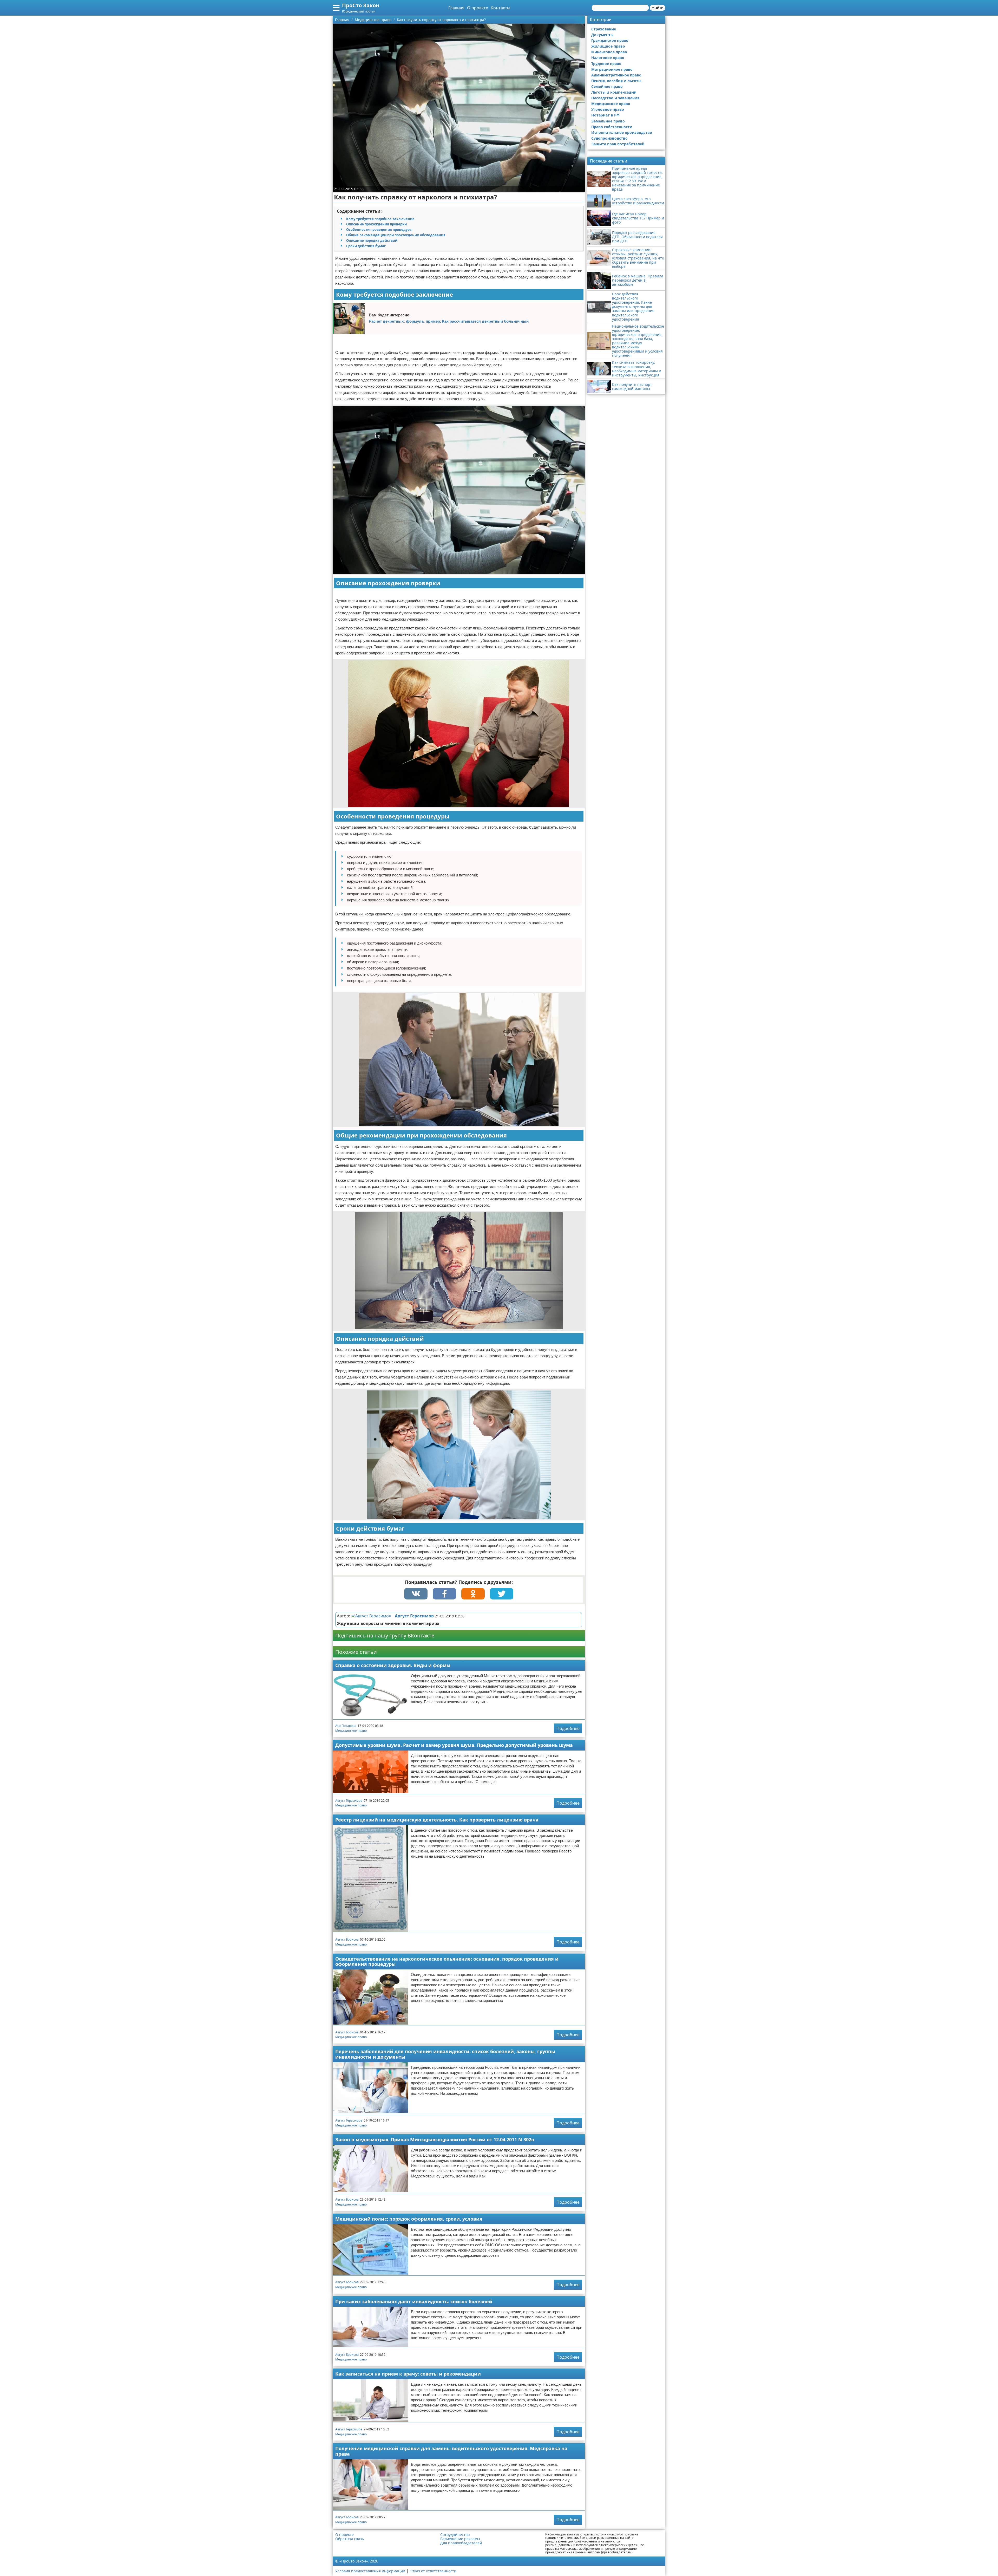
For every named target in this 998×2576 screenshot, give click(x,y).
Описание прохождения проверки (376, 224)
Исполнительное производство (622, 132)
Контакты (500, 8)
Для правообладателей (461, 2543)
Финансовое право (609, 52)
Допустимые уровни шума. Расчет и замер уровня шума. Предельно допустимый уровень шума (454, 1745)
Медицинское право (351, 1731)
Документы (602, 35)
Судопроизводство (609, 138)
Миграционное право (612, 69)
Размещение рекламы (460, 2539)
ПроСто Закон (361, 5)
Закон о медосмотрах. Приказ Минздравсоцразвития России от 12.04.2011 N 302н (435, 2139)
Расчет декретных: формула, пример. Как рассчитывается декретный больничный (449, 321)
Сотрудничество (455, 2535)
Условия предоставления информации (370, 2571)
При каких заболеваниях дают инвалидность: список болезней (414, 2301)
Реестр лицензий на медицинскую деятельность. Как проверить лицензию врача (437, 1820)
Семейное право (607, 86)
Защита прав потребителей (618, 144)
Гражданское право (610, 40)
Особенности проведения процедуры (379, 230)
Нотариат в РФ (605, 115)
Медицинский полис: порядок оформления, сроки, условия (409, 2219)
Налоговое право (608, 58)
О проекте (478, 8)
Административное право (616, 75)
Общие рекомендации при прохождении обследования (396, 235)
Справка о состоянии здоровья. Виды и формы (393, 1665)
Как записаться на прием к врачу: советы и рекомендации (408, 2374)
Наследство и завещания (615, 98)
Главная (456, 8)
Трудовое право (606, 64)
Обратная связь (350, 2539)
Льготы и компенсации (614, 92)
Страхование (604, 29)
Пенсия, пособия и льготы (616, 81)
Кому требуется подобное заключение (380, 219)
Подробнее (568, 1728)
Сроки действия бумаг (366, 246)
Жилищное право (608, 46)
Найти (658, 8)
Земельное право (608, 121)
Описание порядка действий (372, 240)
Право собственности (612, 127)
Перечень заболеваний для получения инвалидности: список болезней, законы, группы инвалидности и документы (445, 2054)
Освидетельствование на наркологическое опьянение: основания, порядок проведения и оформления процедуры (447, 1962)
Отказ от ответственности (433, 2571)
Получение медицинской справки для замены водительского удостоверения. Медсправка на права (451, 2451)
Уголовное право (608, 109)
